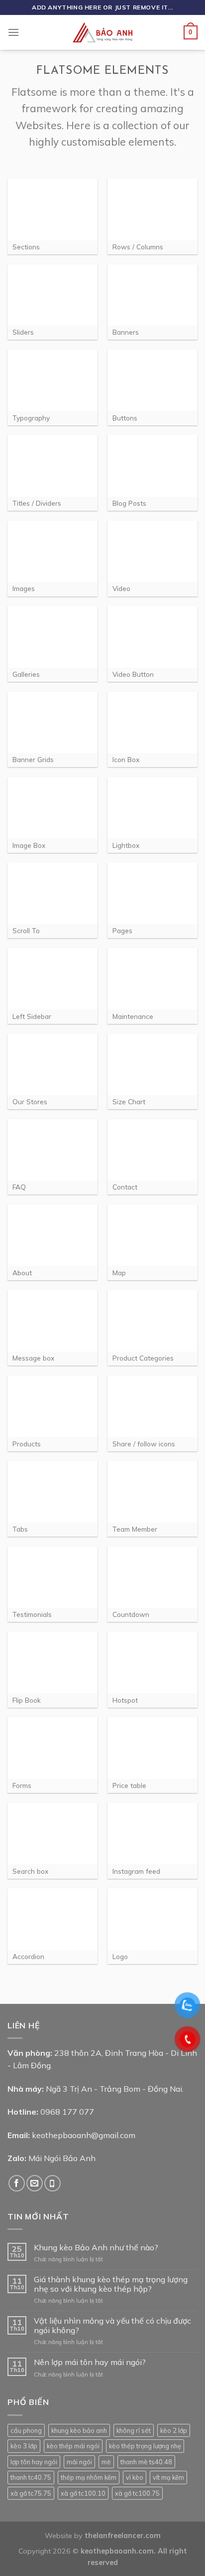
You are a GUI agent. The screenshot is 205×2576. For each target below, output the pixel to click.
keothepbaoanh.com (117, 2551)
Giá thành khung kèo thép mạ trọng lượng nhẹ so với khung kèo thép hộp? (111, 2284)
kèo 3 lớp (24, 2446)
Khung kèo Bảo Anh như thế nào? (96, 2248)
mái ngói (79, 2462)
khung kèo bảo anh (79, 2430)
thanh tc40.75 (31, 2477)
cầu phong (26, 2430)
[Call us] (52, 2183)
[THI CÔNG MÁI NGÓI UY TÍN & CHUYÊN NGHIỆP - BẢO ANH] (102, 32)
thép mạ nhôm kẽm (89, 2477)
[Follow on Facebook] (17, 2183)
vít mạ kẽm (168, 2477)
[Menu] (13, 32)
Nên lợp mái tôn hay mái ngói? (90, 2362)
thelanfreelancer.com (123, 2536)
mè (106, 2462)
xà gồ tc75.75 (31, 2493)
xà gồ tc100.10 (83, 2493)
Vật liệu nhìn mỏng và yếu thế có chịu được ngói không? (112, 2326)
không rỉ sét (134, 2430)
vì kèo (135, 2477)
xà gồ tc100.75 (137, 2493)
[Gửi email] (35, 2183)
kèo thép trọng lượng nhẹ (145, 2446)
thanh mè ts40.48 (146, 2462)
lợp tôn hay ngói (34, 2462)
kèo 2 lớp (174, 2430)
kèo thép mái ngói (73, 2446)
